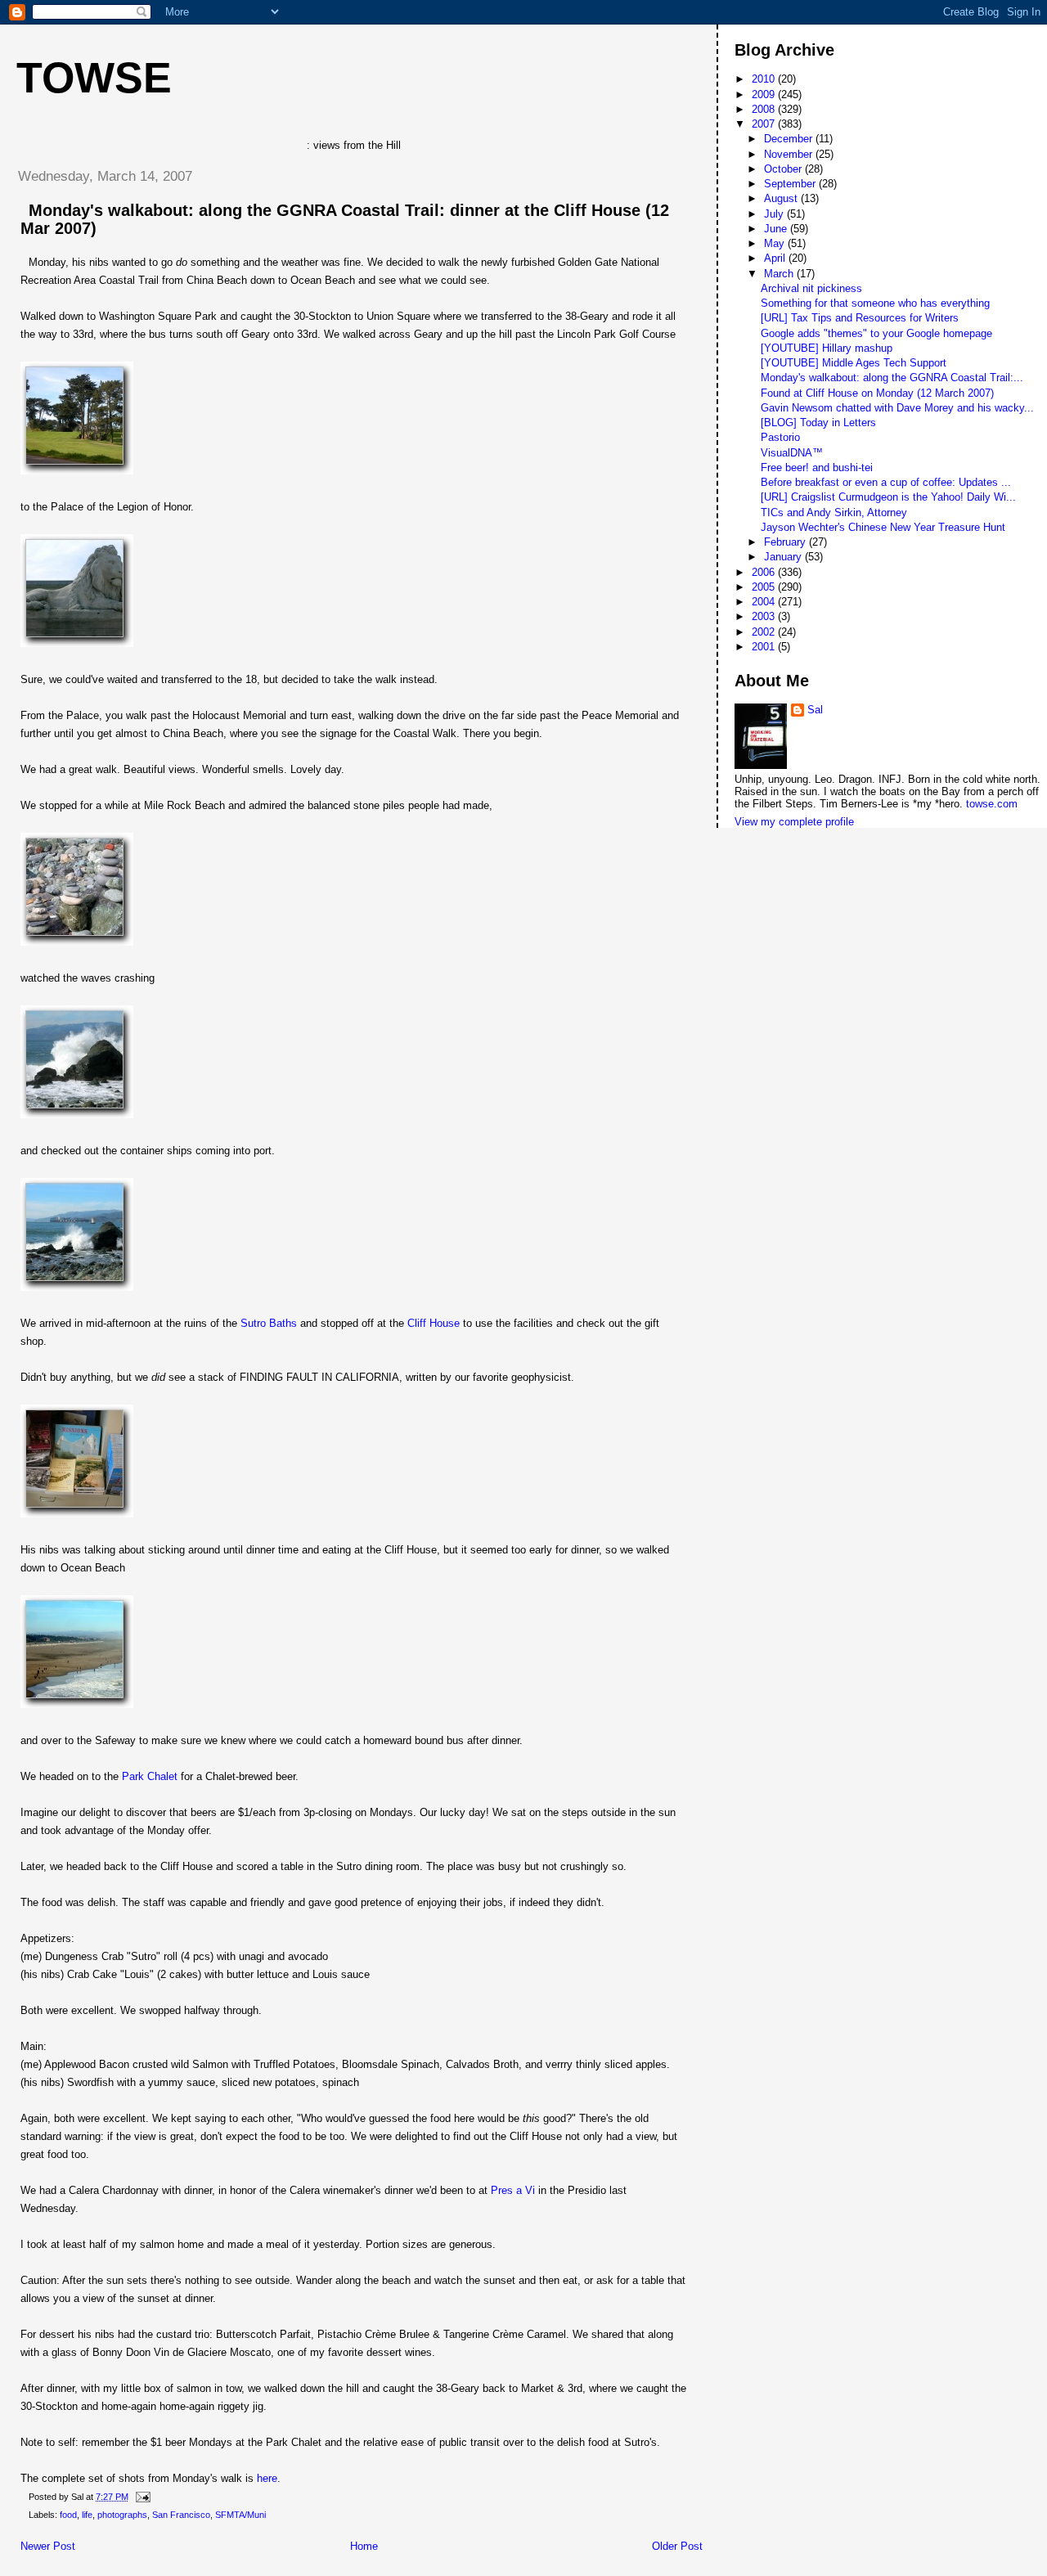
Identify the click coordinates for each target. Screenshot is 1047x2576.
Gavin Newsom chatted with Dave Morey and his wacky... (897, 408)
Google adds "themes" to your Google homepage (876, 333)
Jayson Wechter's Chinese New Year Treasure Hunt (883, 527)
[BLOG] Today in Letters (818, 423)
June (777, 229)
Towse (94, 78)
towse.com (992, 804)
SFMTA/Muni (240, 2515)
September (791, 184)
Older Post (677, 2546)
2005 (765, 587)
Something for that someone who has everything (875, 303)
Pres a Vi (513, 2190)
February (786, 542)
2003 (765, 616)
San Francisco (181, 2515)
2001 (765, 647)
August (782, 198)
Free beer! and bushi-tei (817, 468)
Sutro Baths (269, 1323)
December (790, 139)
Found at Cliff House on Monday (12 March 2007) (877, 393)
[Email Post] (141, 2497)
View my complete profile (794, 822)
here (267, 2478)
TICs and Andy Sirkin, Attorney (834, 513)
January (784, 557)
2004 (765, 602)
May (776, 243)
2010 (765, 79)
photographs (122, 2515)
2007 (765, 124)
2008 (765, 109)
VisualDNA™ (792, 453)
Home (364, 2546)
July (775, 214)
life (87, 2515)
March (780, 274)
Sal (815, 710)
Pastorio (780, 437)
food (68, 2515)
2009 (765, 94)
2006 (765, 572)
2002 (765, 632)
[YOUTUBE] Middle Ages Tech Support (854, 363)
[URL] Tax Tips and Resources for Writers (860, 318)
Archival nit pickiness (811, 288)
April (776, 258)
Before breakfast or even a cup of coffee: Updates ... (886, 482)
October (784, 169)
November (790, 154)
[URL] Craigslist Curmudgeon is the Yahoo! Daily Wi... (888, 497)
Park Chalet (150, 1776)
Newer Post (48, 2546)
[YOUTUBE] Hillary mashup (827, 348)
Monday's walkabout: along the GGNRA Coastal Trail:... (892, 378)
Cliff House (434, 1323)
